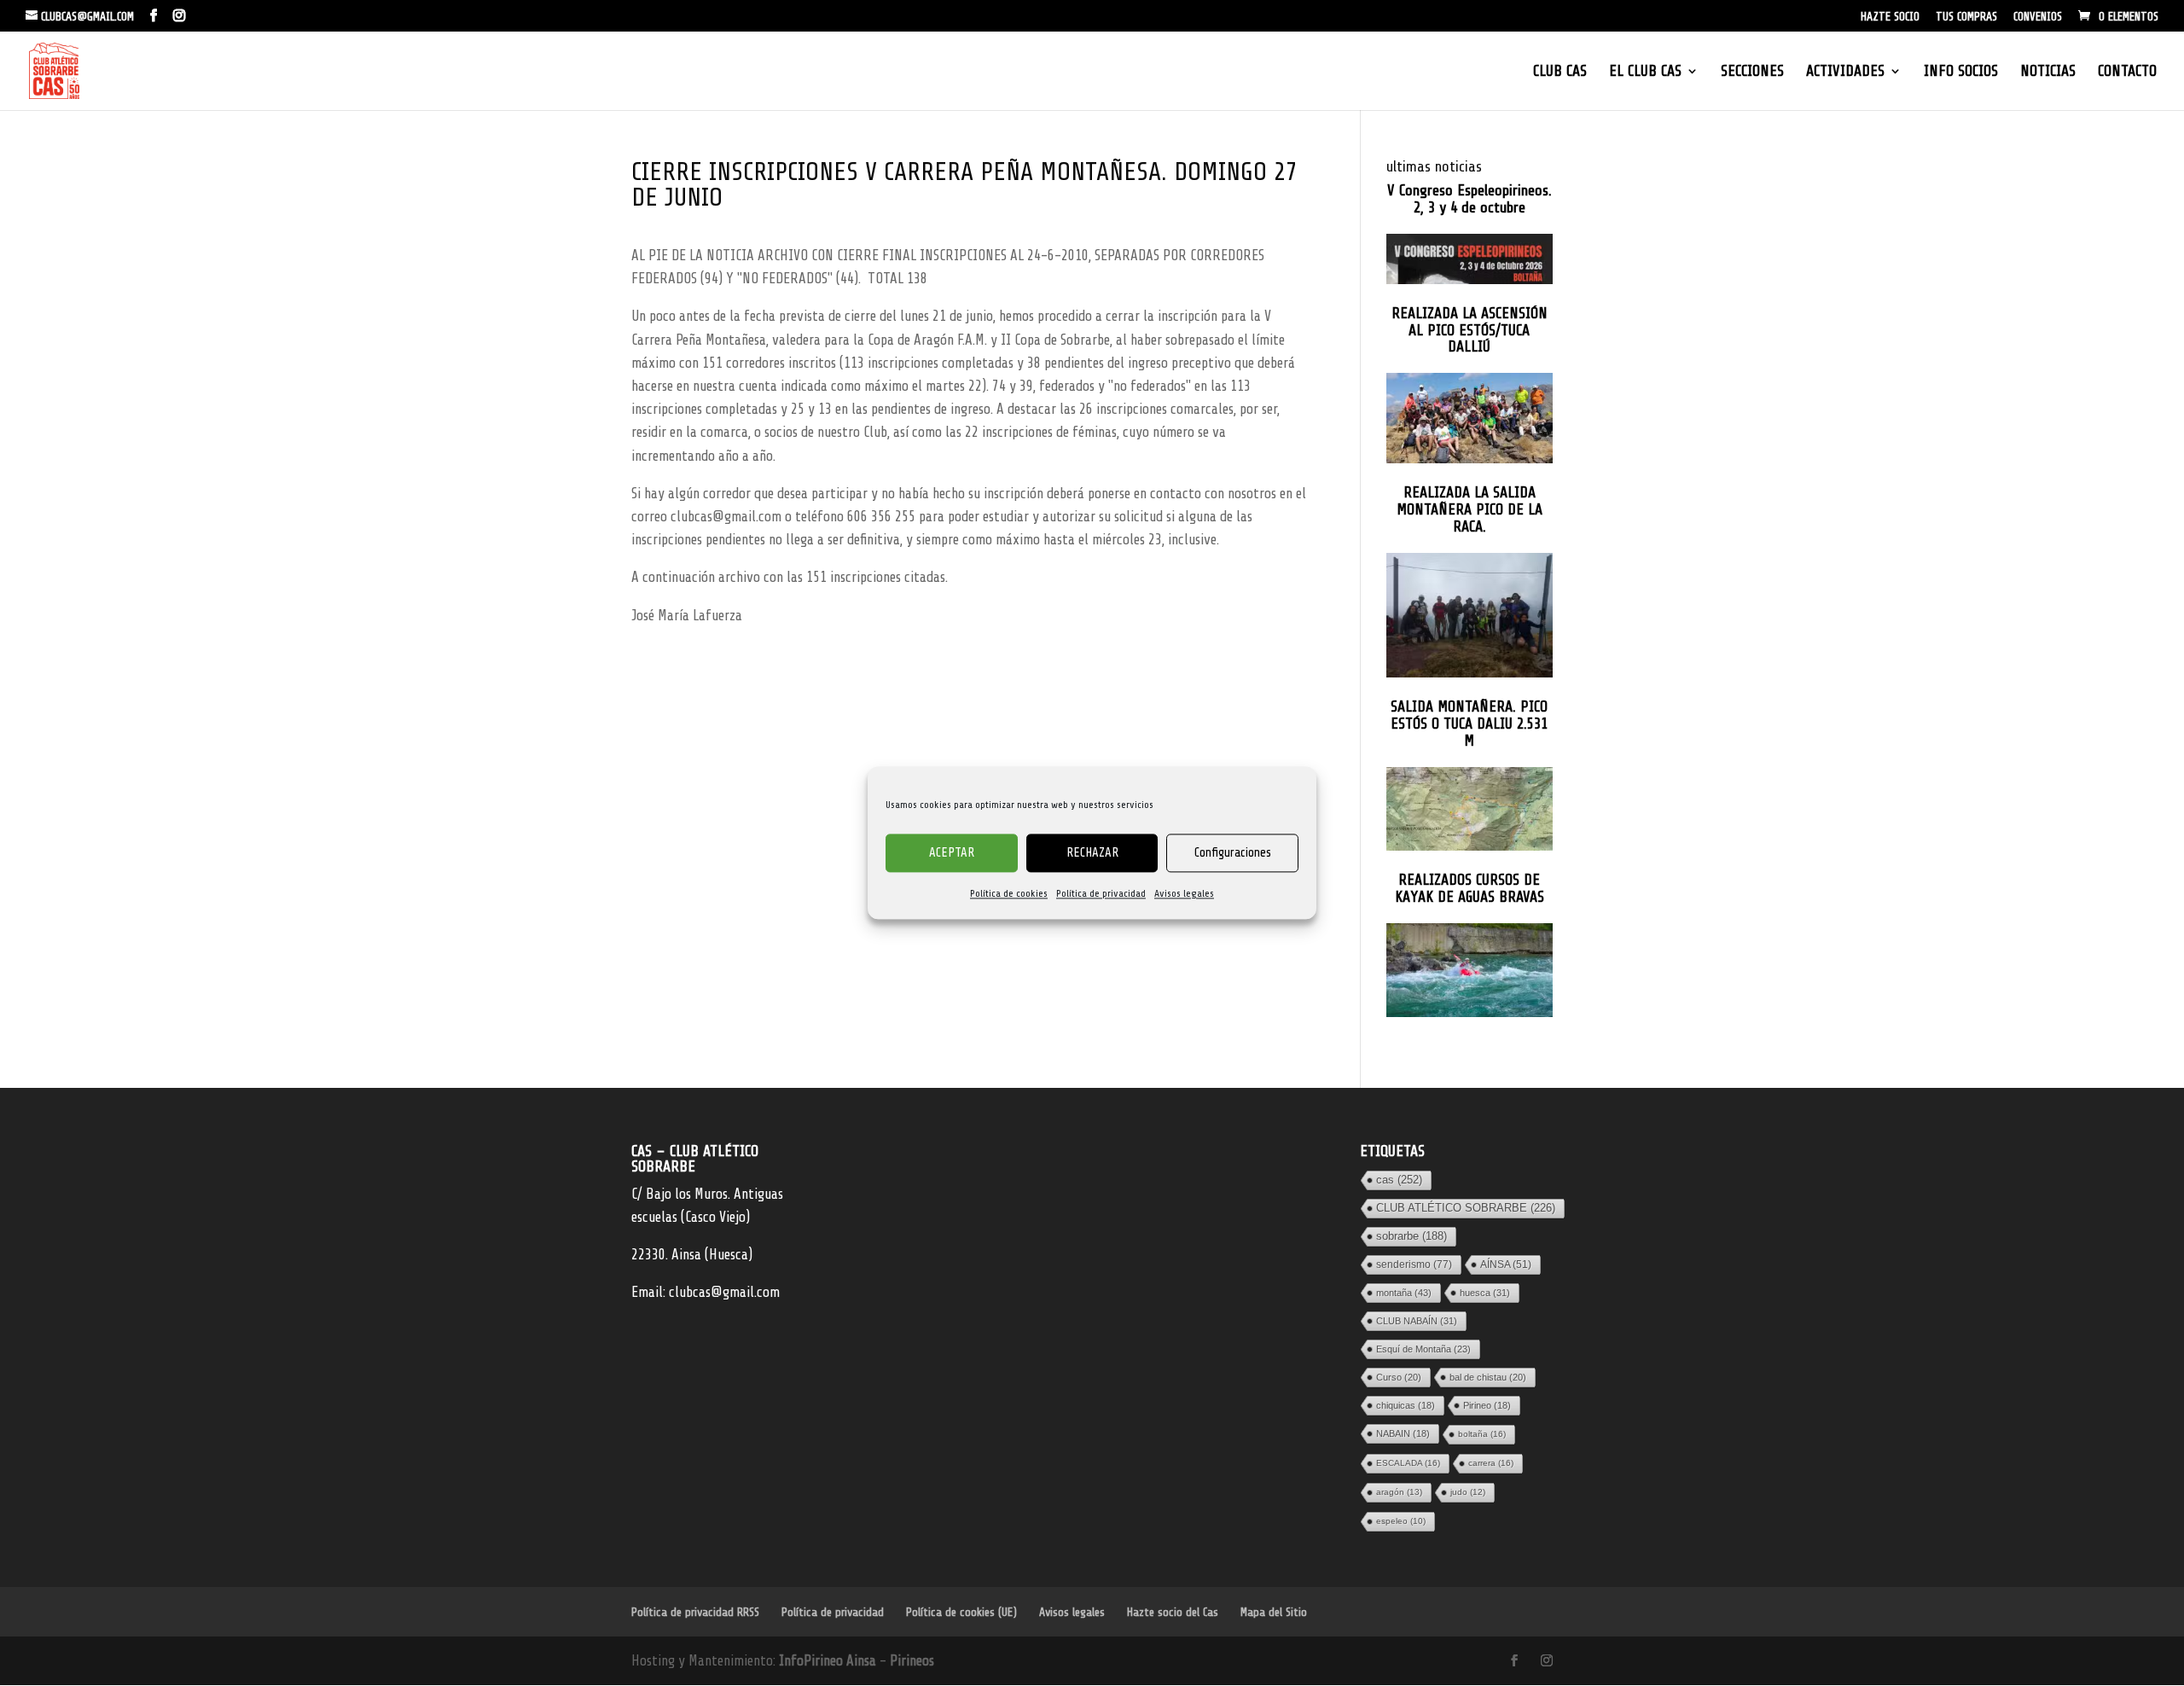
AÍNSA (1506, 1264)
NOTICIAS (2048, 72)
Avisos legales (1184, 893)
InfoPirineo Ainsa (829, 1661)
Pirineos (912, 1661)
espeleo (1401, 1521)
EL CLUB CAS (1645, 72)
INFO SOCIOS (1961, 72)
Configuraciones (1233, 853)
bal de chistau (1488, 1377)
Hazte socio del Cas (1173, 1612)
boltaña (1482, 1434)
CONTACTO (2127, 72)
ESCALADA (1408, 1463)
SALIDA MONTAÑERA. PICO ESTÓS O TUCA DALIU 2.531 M (1469, 724)
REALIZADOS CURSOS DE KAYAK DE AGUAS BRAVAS (1470, 889)
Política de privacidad (1101, 893)
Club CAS (1560, 72)
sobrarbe (1411, 1236)
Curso (1399, 1377)
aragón (1399, 1492)
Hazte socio (1890, 17)
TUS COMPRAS (1966, 17)
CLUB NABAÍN (1417, 1321)
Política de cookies (1009, 893)
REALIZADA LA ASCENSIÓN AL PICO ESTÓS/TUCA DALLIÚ (1470, 331)
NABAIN (1403, 1433)
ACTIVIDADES (1845, 72)
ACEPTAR (952, 853)
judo (1468, 1492)
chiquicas (1406, 1405)
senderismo (1414, 1264)
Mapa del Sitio (1274, 1612)
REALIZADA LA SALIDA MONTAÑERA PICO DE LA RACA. (1470, 510)
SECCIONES (1752, 72)
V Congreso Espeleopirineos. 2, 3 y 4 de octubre (1470, 199)
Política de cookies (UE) (961, 1612)
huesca (1485, 1293)
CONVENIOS (2038, 17)
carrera (1491, 1463)
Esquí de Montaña (1423, 1349)
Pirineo (1487, 1405)
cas (1399, 1180)
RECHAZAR (1092, 853)
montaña (1404, 1293)
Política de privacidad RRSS (695, 1612)
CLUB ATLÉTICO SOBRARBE (1466, 1208)
